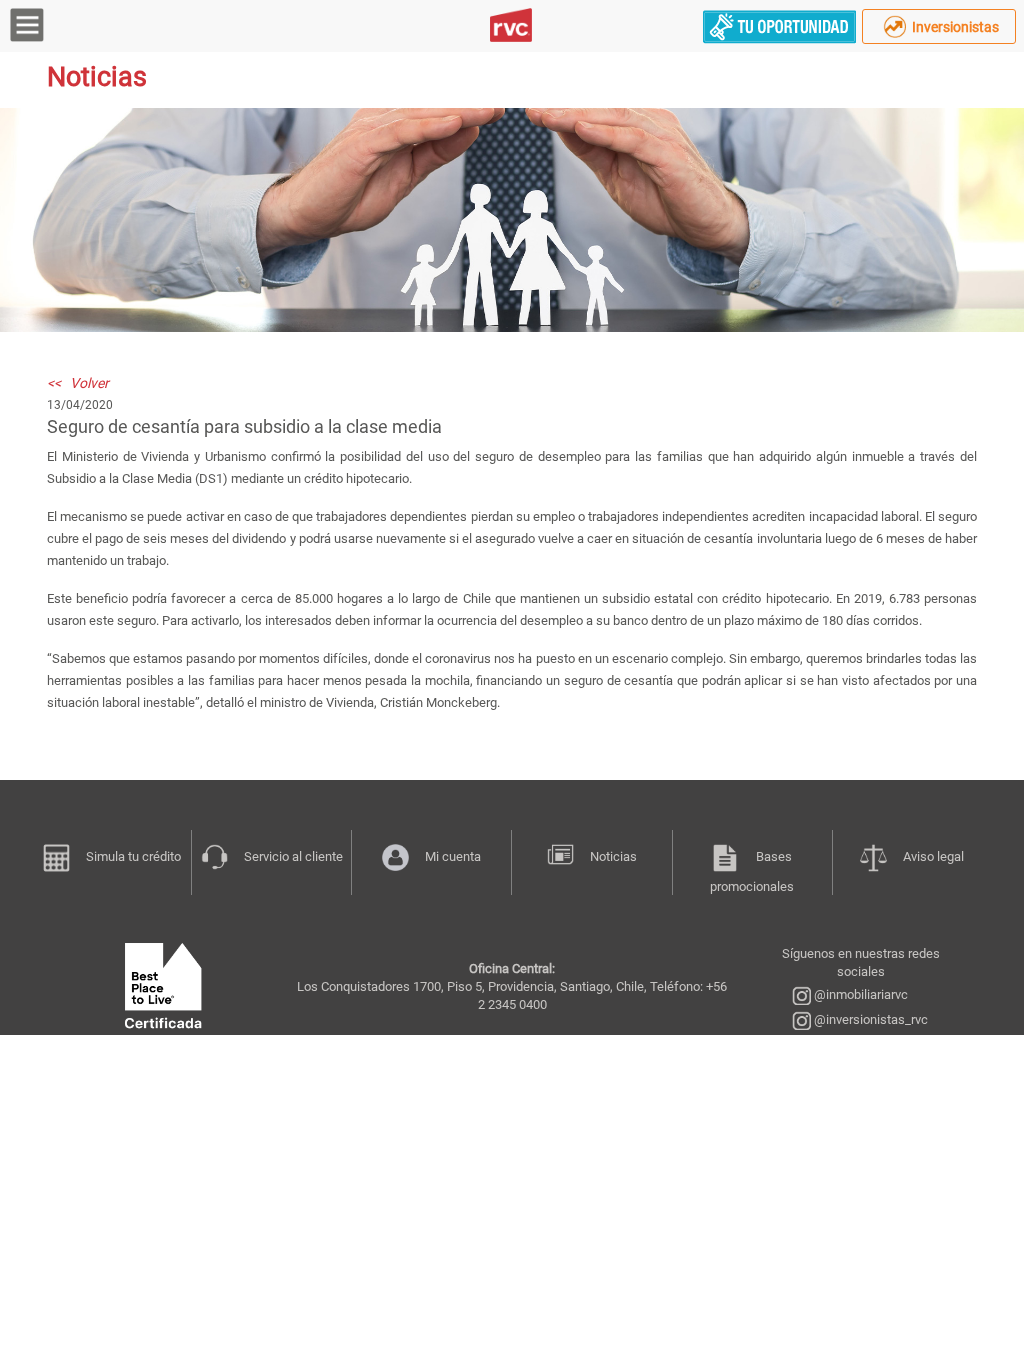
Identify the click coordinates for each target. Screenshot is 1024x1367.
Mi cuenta (453, 856)
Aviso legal (933, 856)
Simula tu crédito (133, 856)
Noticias (613, 856)
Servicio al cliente (293, 856)
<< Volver (78, 383)
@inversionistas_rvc (869, 1019)
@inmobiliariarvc (859, 994)
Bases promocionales (752, 871)
